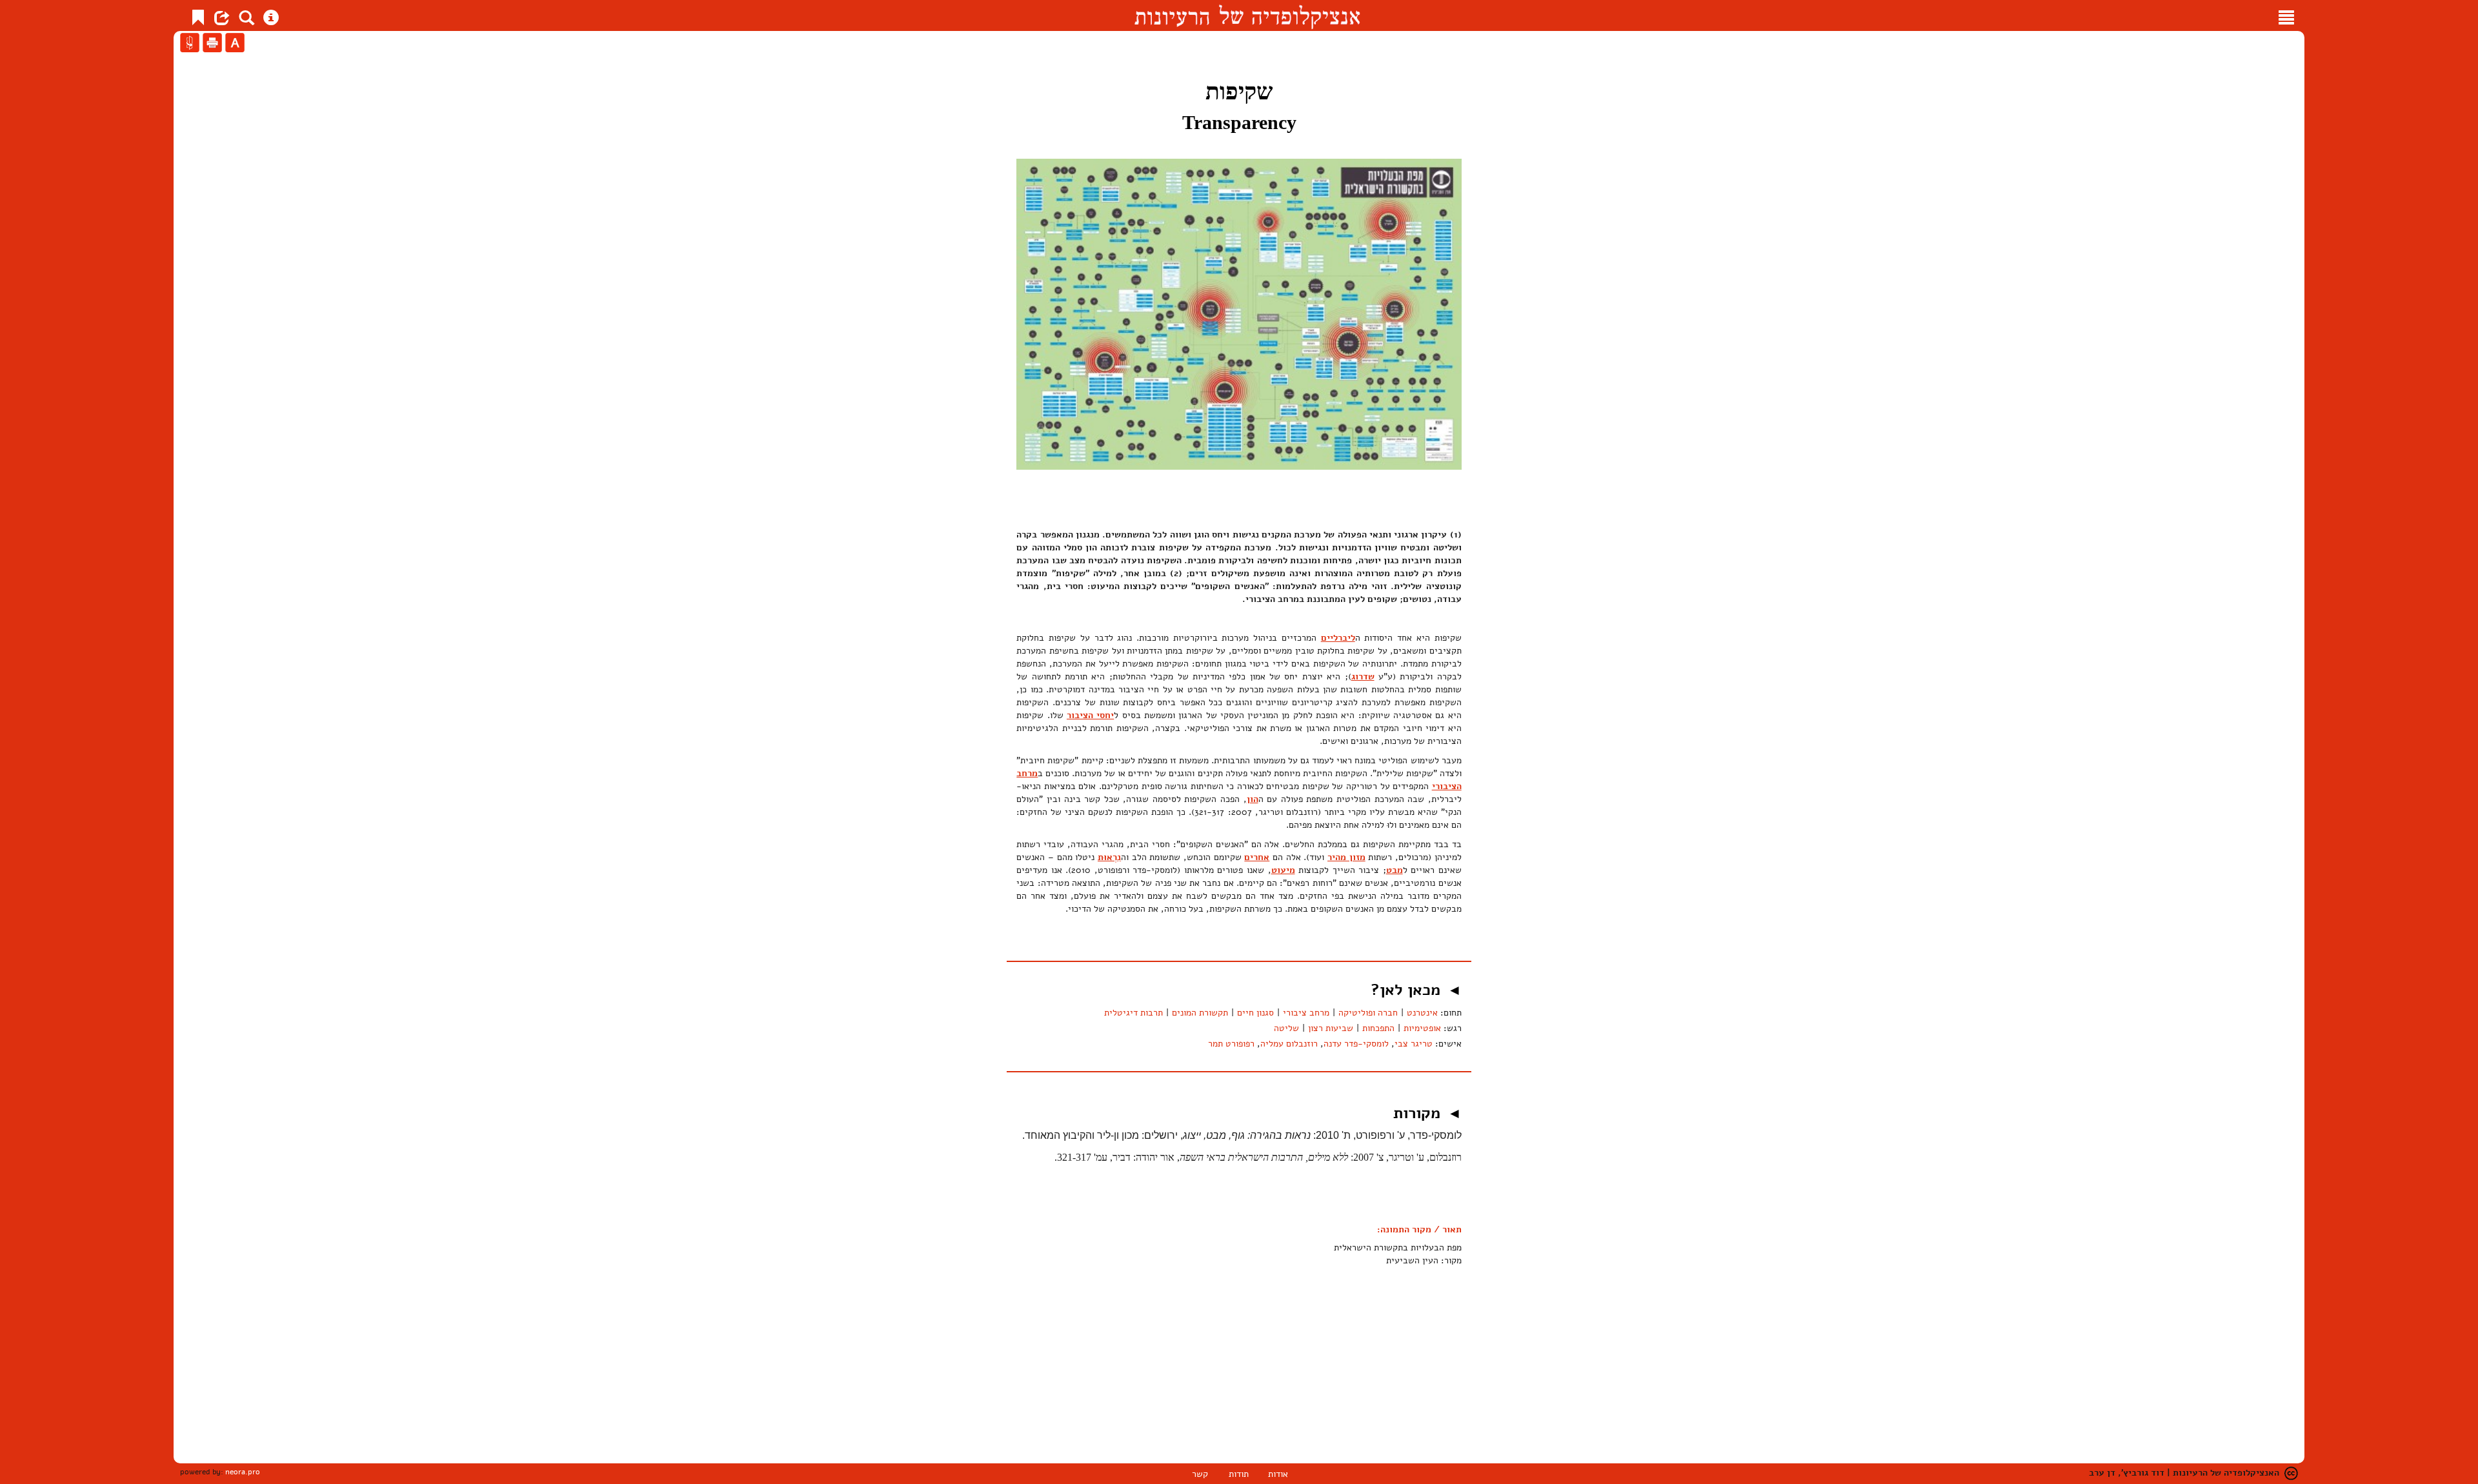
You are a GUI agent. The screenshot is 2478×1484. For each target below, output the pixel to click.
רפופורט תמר (1231, 1044)
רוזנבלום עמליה (1289, 1044)
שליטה (1286, 1028)
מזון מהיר (1346, 857)
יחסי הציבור (1090, 715)
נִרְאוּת (1109, 857)
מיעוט (1283, 870)
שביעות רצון (1331, 1028)
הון (1253, 799)
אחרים (1257, 857)
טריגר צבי (1414, 1044)
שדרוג (1363, 677)
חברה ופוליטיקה (1368, 1013)
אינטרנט (1422, 1013)
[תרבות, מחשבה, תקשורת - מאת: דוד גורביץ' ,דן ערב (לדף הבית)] (1247, 15)
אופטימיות (1422, 1028)
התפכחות (1378, 1028)
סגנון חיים (1255, 1013)
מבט (1395, 870)
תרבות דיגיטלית (1133, 1013)
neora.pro (243, 1472)
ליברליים (1338, 638)
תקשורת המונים (1200, 1013)
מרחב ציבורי (1306, 1013)
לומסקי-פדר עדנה (1356, 1044)
